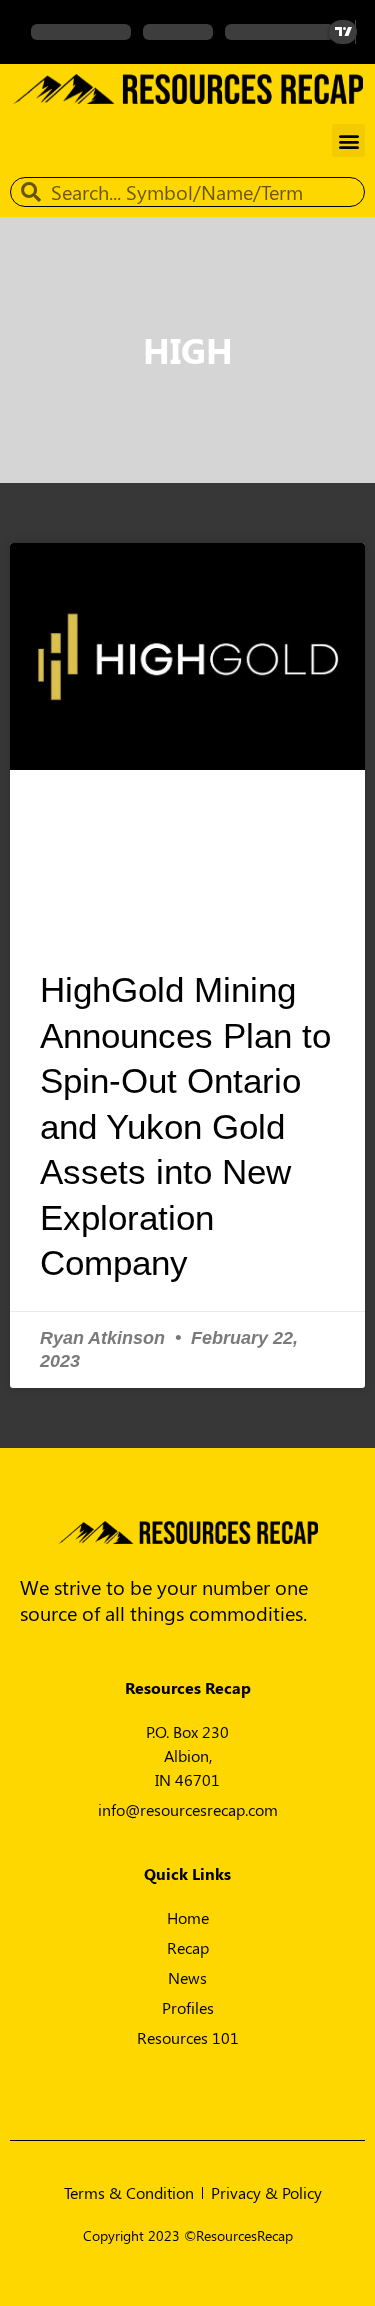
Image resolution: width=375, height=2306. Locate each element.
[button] (348, 140)
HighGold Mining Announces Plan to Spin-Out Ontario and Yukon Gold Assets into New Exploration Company (185, 1126)
